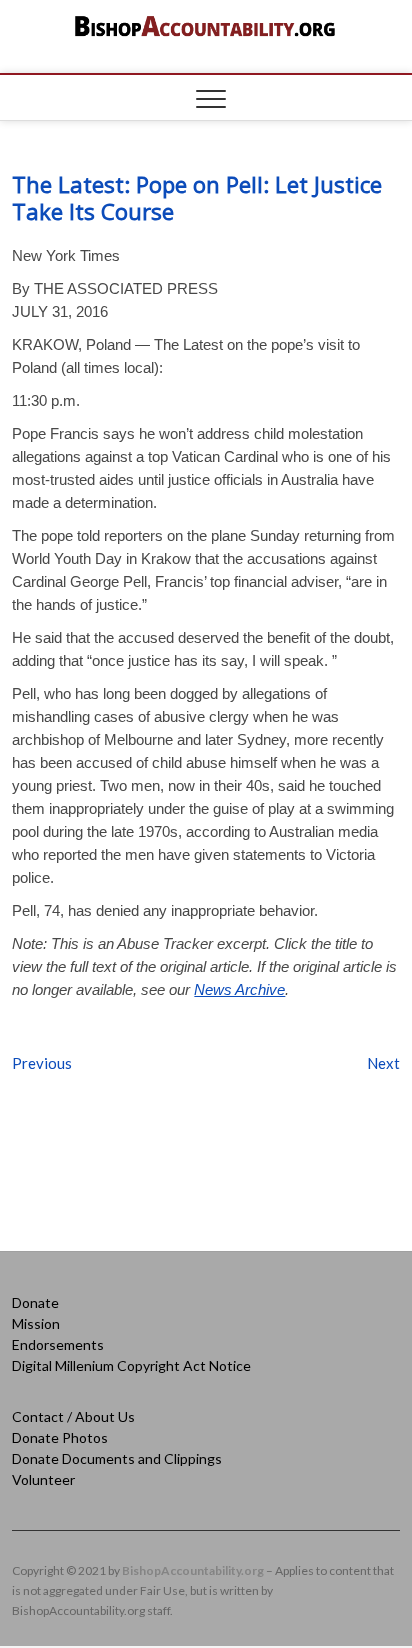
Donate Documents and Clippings (117, 1458)
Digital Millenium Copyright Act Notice (131, 1365)
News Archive (239, 989)
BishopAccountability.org (193, 1570)
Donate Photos (60, 1437)
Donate (35, 1302)
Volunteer (43, 1479)
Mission (36, 1323)
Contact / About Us (73, 1416)
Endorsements (58, 1344)
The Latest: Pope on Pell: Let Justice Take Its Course (197, 197)
